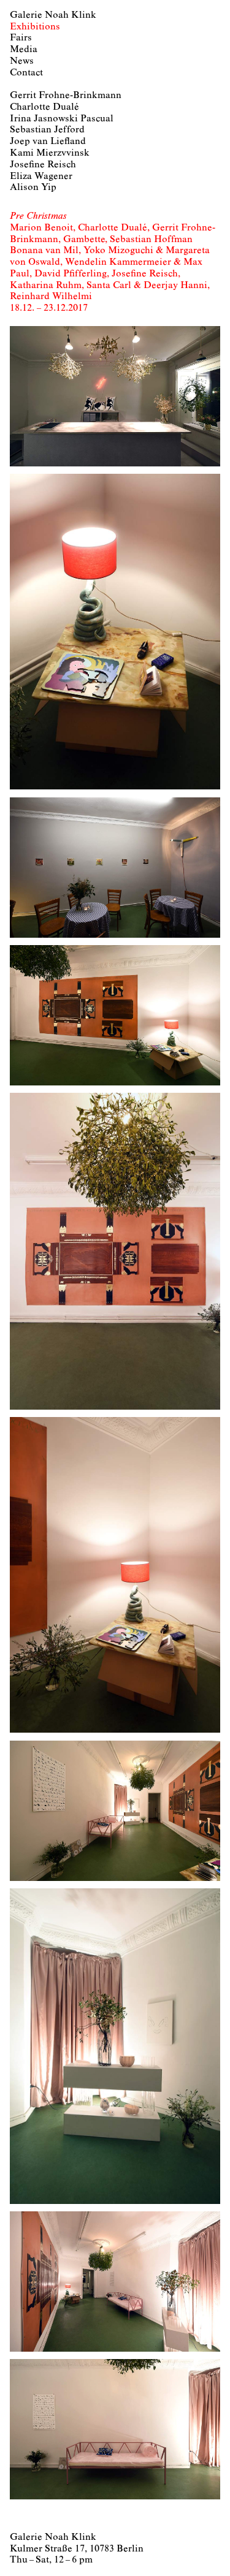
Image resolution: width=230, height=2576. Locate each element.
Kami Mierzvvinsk (50, 153)
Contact (26, 73)
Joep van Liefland (48, 142)
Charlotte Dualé (44, 107)
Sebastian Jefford (47, 130)
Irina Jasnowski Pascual (62, 119)
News (22, 61)
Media (24, 50)
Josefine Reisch (43, 165)
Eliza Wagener (41, 177)
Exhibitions (35, 27)
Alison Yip (33, 188)
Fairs (21, 38)
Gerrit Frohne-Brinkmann (66, 96)
